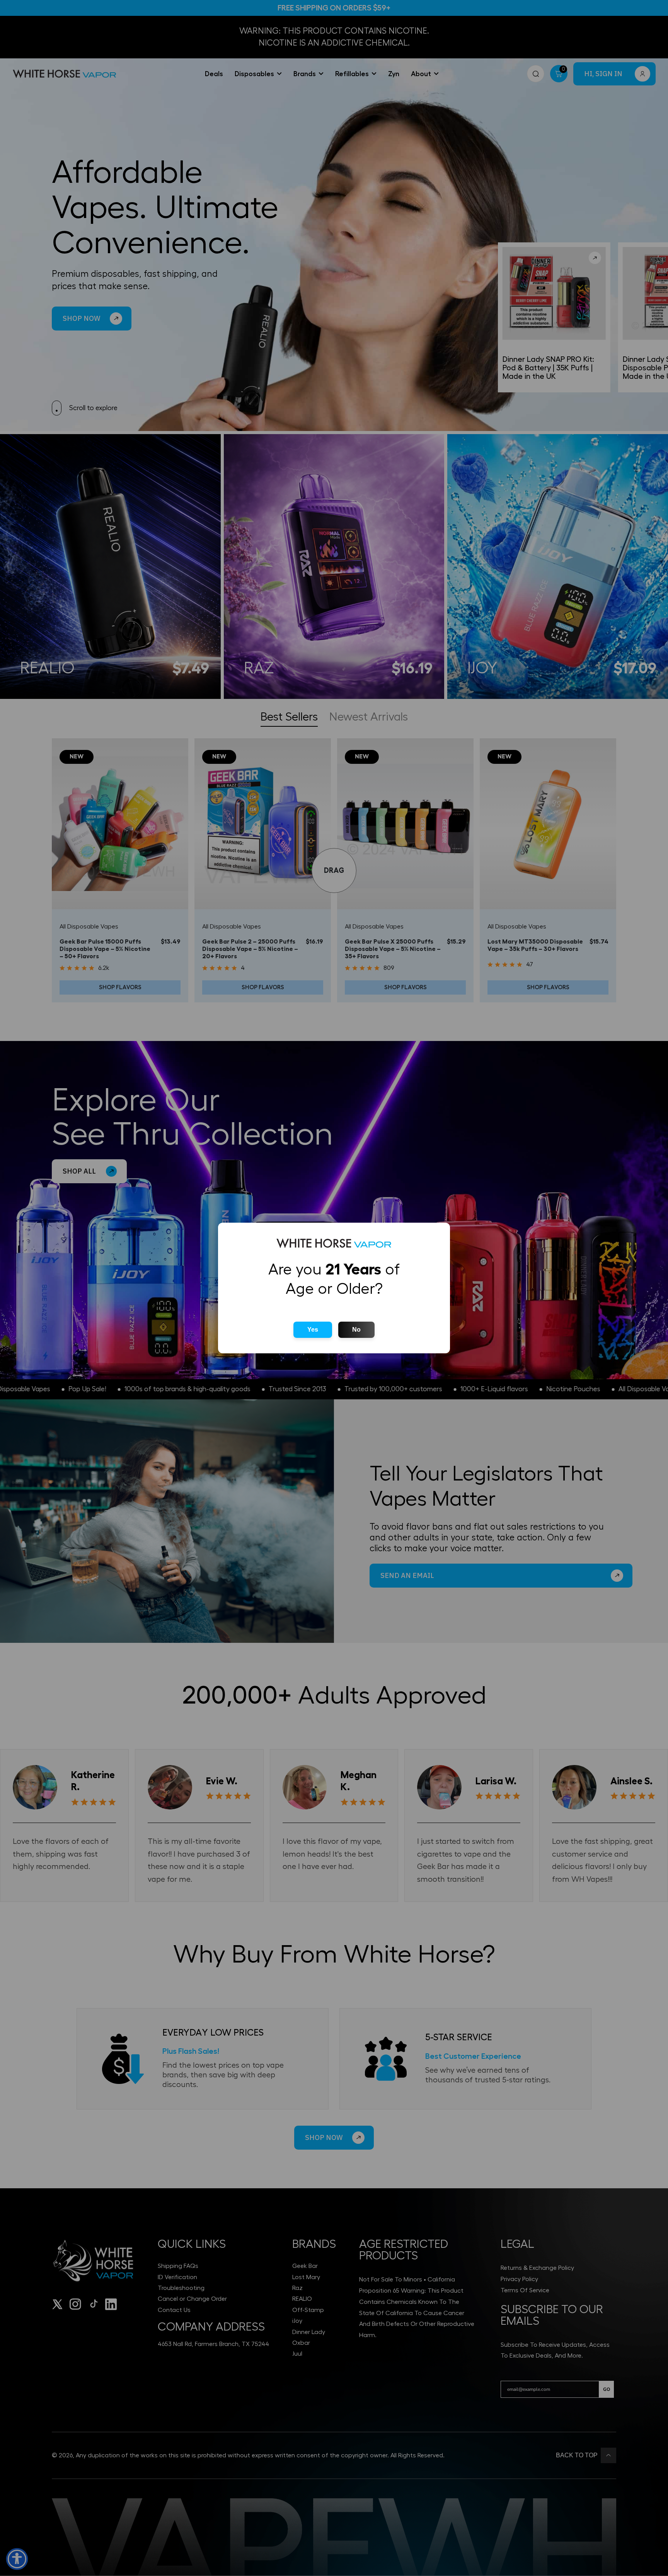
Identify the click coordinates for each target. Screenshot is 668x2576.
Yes (313, 1330)
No (356, 1330)
